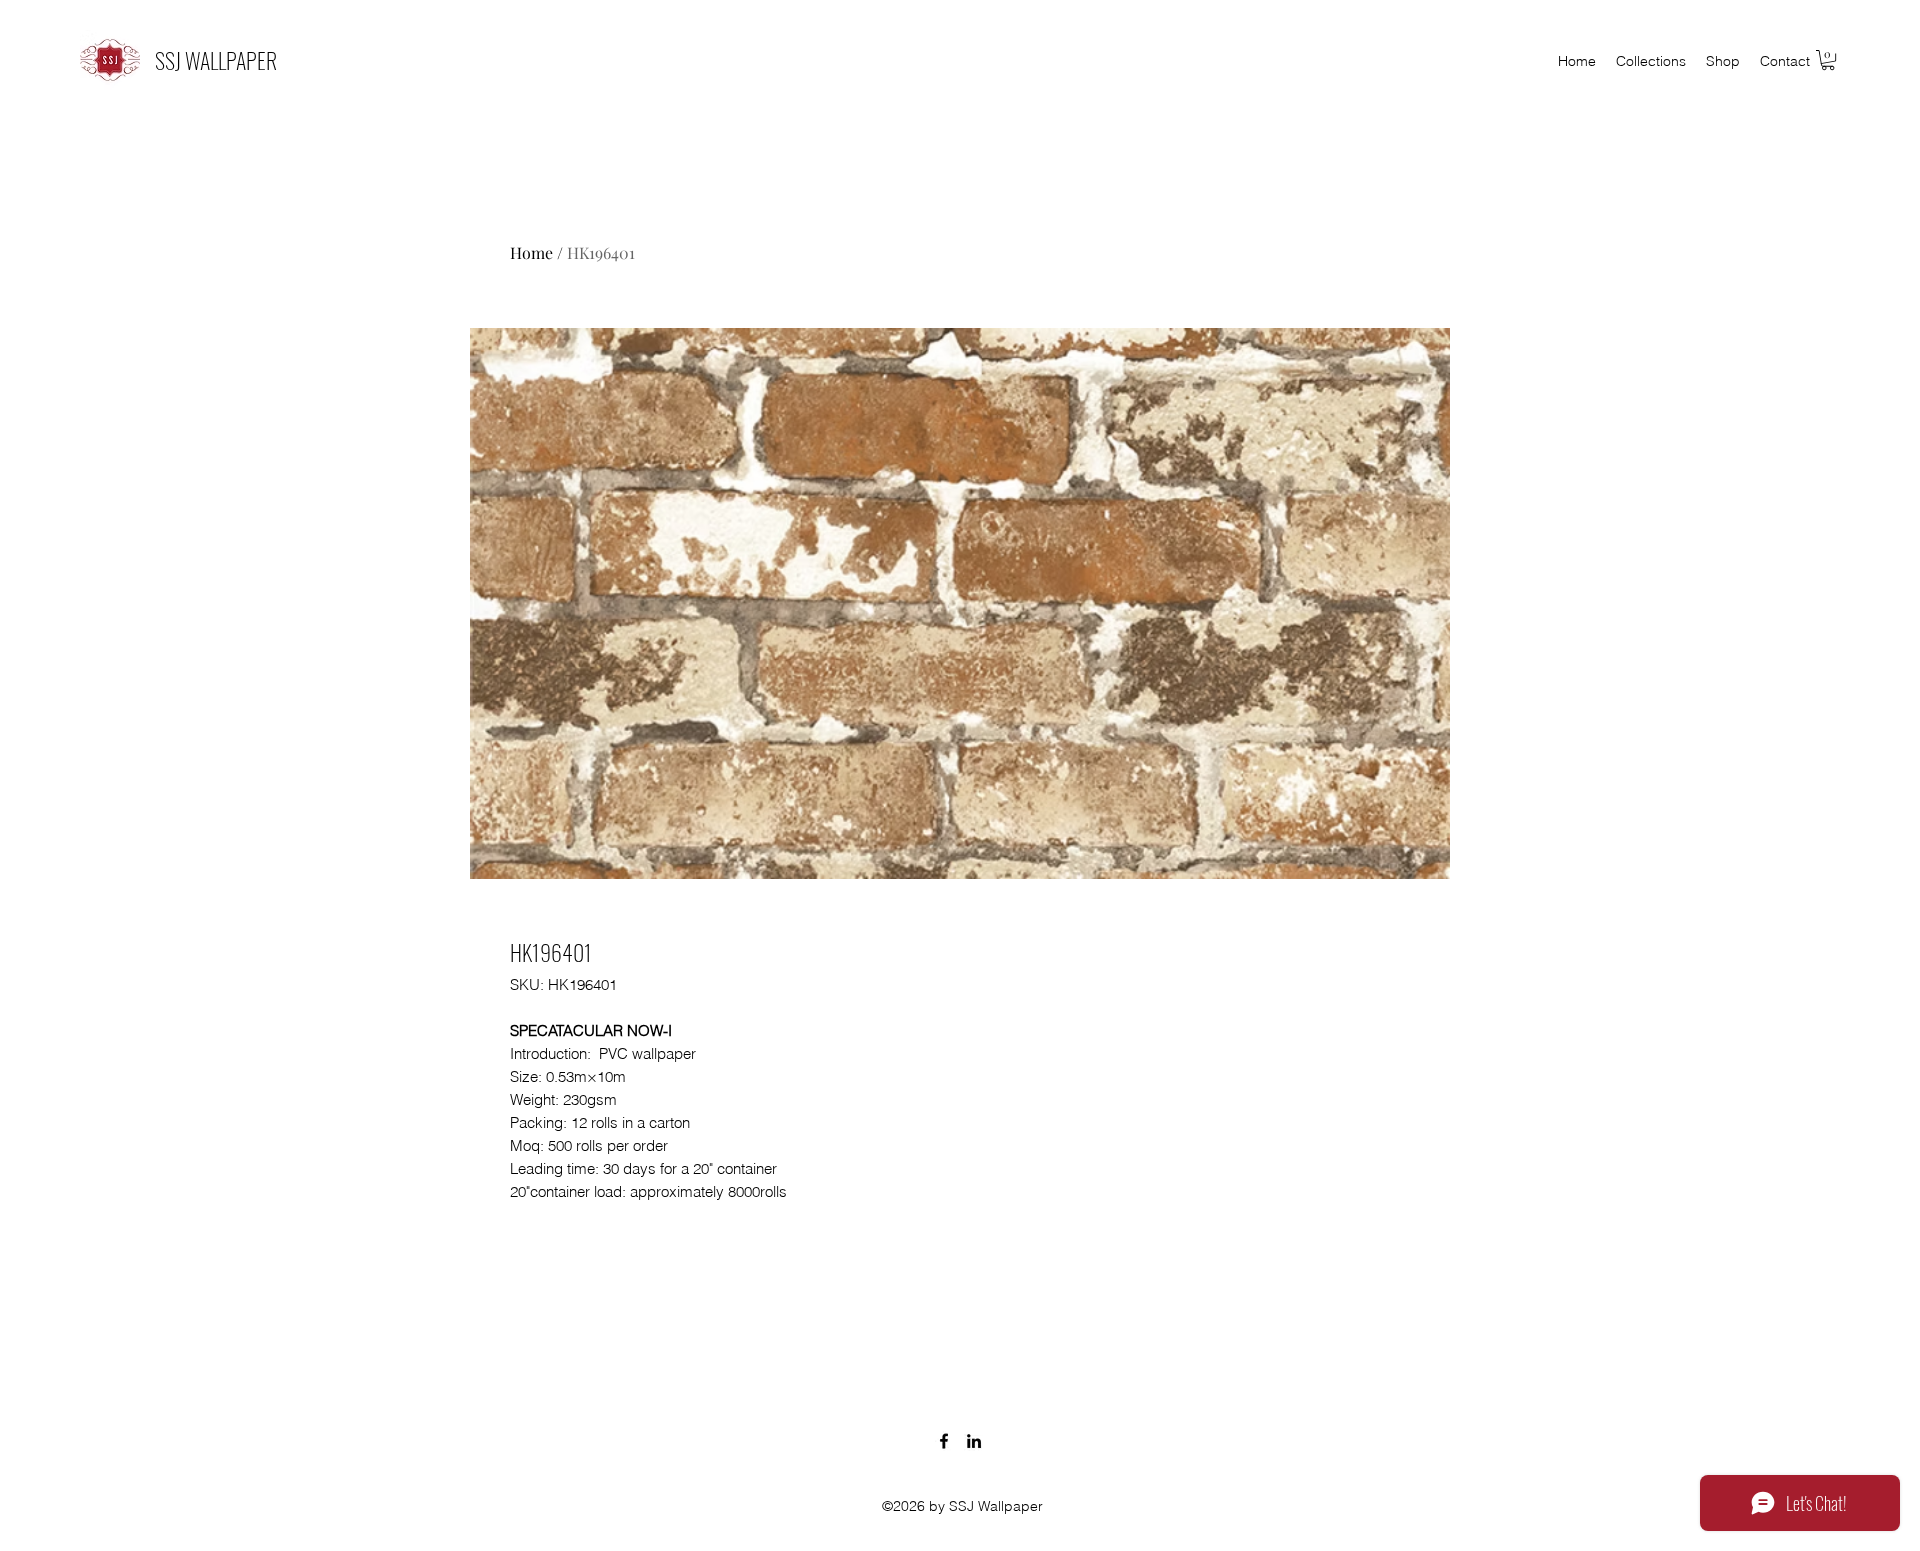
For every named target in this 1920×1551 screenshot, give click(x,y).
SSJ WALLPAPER (216, 60)
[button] (1828, 60)
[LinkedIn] (974, 1441)
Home (531, 252)
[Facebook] (944, 1441)
